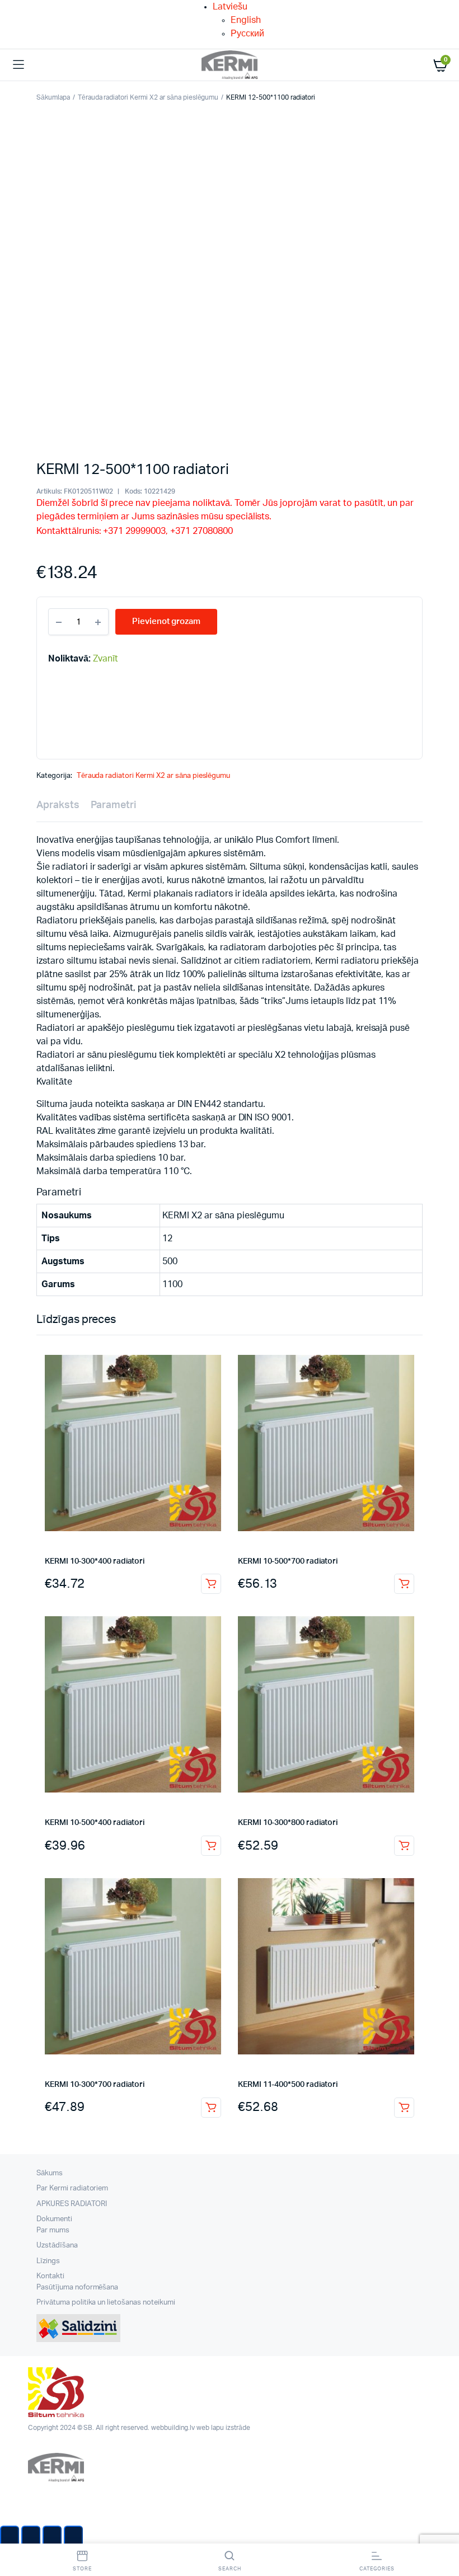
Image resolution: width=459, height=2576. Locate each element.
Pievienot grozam (211, 1584)
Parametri (113, 805)
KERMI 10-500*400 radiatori (95, 1823)
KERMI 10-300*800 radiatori (288, 1823)
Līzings (48, 2261)
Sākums (50, 2173)
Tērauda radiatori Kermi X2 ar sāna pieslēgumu (148, 97)
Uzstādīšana (57, 2246)
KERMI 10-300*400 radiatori (95, 1561)
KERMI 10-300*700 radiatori (95, 2085)
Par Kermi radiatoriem (72, 2188)
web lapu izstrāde (223, 2428)
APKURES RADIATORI (72, 2204)
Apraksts (58, 805)
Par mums (53, 2230)
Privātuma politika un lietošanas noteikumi (106, 2303)
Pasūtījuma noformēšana (77, 2288)
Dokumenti (54, 2219)
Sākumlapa (53, 97)
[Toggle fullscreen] (52, 2537)
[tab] (58, 806)
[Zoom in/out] (73, 2537)
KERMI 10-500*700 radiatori (288, 1561)
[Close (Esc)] (10, 2537)
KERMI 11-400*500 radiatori (288, 2085)
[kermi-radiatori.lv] (230, 65)
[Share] (31, 2537)
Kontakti (50, 2276)
